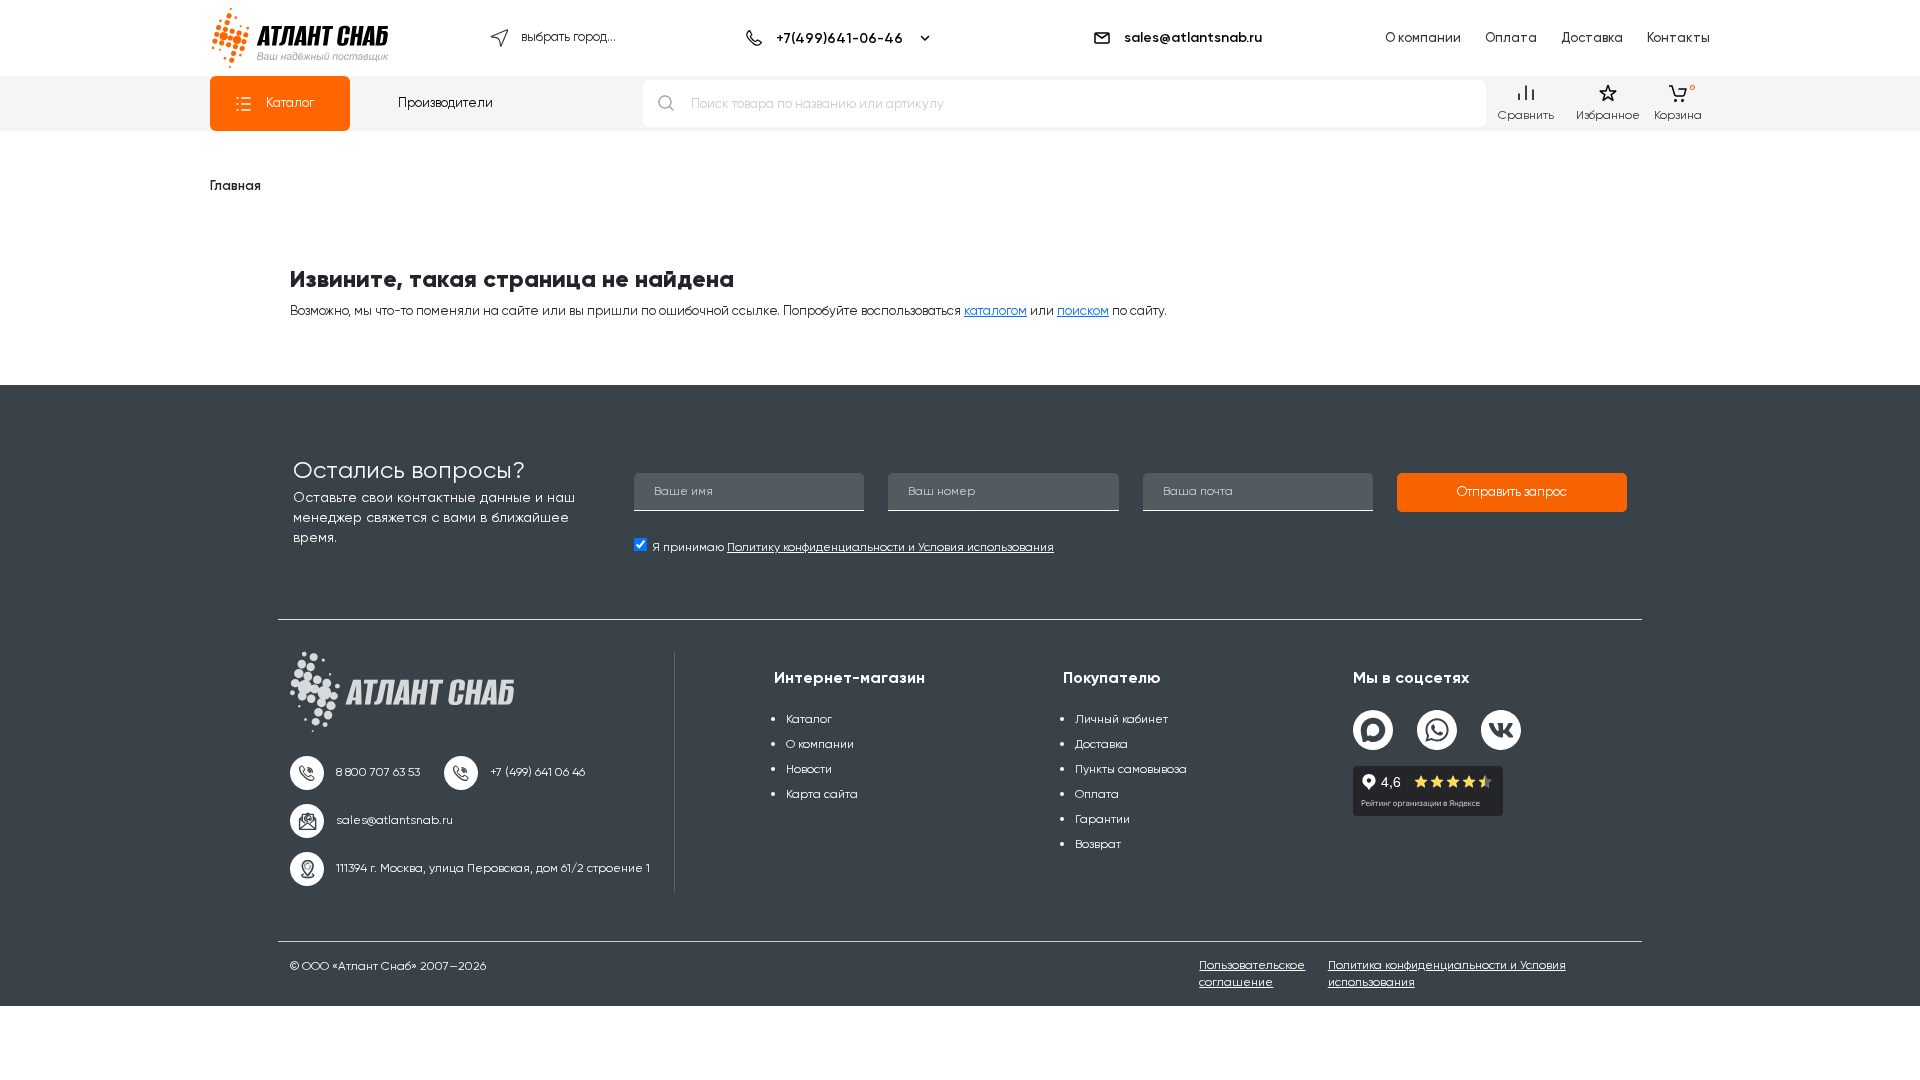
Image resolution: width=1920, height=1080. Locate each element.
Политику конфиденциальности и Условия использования (890, 547)
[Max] (1373, 730)
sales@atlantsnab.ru (1193, 37)
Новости (809, 769)
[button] (1512, 493)
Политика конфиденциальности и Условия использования (1447, 973)
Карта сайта (822, 794)
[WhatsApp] (1437, 722)
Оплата (1511, 37)
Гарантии (1102, 819)
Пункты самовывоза (1131, 769)
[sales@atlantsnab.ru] (371, 821)
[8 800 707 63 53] (355, 773)
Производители (445, 102)
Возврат (1098, 844)
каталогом (995, 310)
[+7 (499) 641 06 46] (514, 773)
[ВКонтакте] (1501, 722)
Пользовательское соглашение (1252, 973)
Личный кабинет (1121, 719)
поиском (1083, 310)
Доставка (1592, 37)
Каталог (290, 102)
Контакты (1678, 37)
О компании (1423, 37)
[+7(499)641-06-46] (834, 38)
